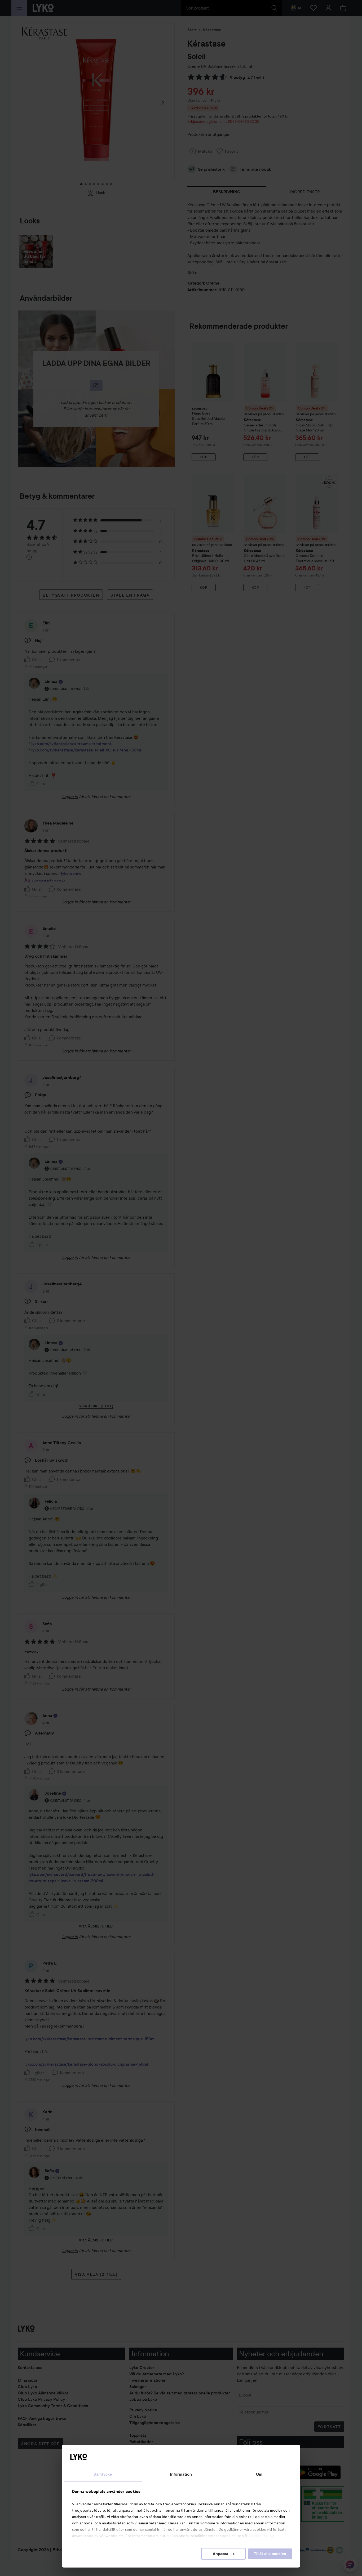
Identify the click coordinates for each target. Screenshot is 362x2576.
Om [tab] (259, 2474)
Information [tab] (181, 2474)
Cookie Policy (261, 2536)
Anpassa (220, 2554)
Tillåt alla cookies (270, 2554)
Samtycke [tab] (103, 2474)
